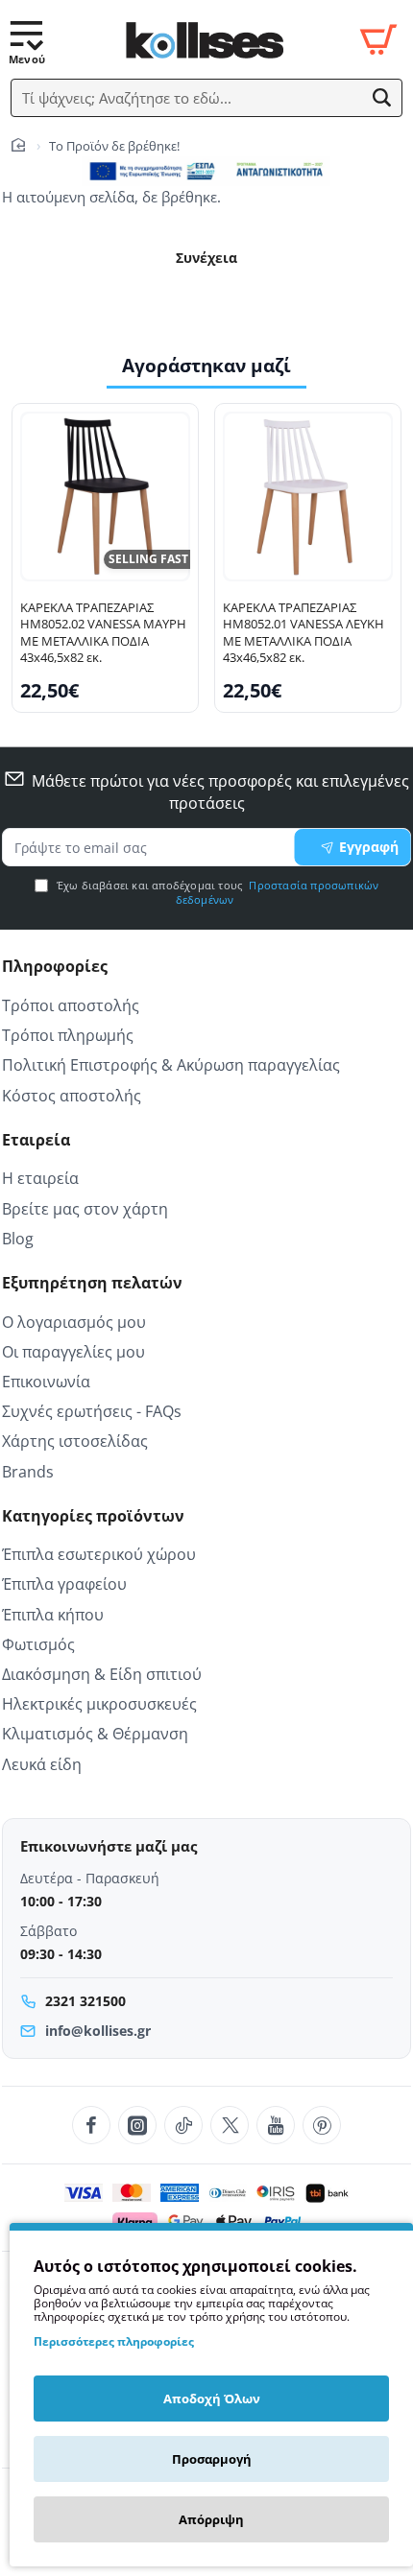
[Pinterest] (322, 2125)
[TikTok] (183, 2125)
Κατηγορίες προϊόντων (93, 1516)
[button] (382, 98)
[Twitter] (230, 2125)
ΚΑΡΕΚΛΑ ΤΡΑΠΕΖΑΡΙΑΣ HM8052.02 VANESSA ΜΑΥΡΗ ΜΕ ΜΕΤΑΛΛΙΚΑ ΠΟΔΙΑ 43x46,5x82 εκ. (103, 633)
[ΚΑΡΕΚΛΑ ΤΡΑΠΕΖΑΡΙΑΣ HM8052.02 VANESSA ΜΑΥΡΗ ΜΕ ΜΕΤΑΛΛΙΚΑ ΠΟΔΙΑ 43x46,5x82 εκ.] (105, 496)
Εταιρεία (36, 1140)
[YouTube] (276, 2125)
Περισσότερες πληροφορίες (114, 2341)
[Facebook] (91, 2125)
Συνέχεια (206, 258)
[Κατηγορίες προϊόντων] (27, 40)
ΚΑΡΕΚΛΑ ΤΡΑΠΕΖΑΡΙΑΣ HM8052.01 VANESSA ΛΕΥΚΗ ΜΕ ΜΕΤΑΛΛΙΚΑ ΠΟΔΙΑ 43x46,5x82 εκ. (304, 633)
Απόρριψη (211, 2519)
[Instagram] (137, 2125)
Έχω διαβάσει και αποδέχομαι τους (217, 893)
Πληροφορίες (55, 967)
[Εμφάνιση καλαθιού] (378, 40)
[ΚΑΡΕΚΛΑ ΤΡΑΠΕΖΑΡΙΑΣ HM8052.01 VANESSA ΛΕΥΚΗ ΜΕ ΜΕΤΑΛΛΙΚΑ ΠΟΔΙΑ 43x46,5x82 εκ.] (308, 496)
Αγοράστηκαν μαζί (206, 366)
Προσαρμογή (212, 2459)
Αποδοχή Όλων (212, 2399)
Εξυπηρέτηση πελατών (92, 1283)
